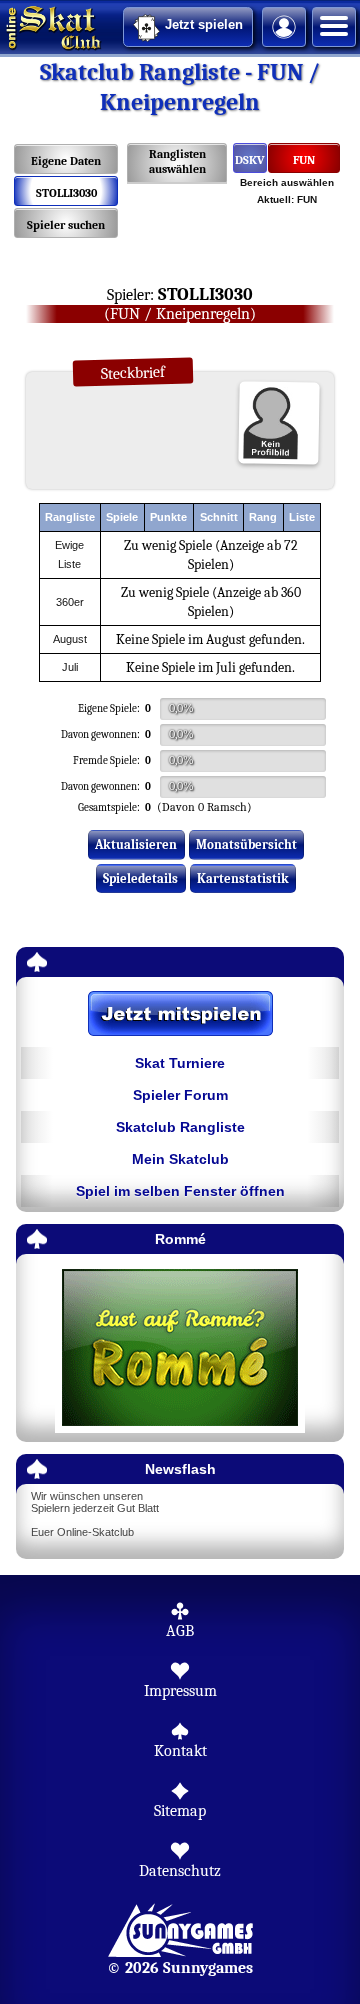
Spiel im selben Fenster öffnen (180, 1191)
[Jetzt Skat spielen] (180, 1015)
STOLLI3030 (66, 193)
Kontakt (180, 1751)
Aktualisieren (136, 844)
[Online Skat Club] (3, 25)
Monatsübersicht (246, 844)
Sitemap (180, 1811)
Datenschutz (180, 1871)
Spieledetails (140, 878)
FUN (304, 160)
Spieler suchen (66, 225)
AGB (180, 1631)
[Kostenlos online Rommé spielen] (180, 1348)
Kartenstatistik (243, 878)
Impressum (180, 1691)
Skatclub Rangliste (180, 1127)
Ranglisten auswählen (177, 161)
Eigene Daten (66, 161)
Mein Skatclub (180, 1159)
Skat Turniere (180, 1063)
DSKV (250, 160)
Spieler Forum (180, 1095)
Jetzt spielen (204, 24)
